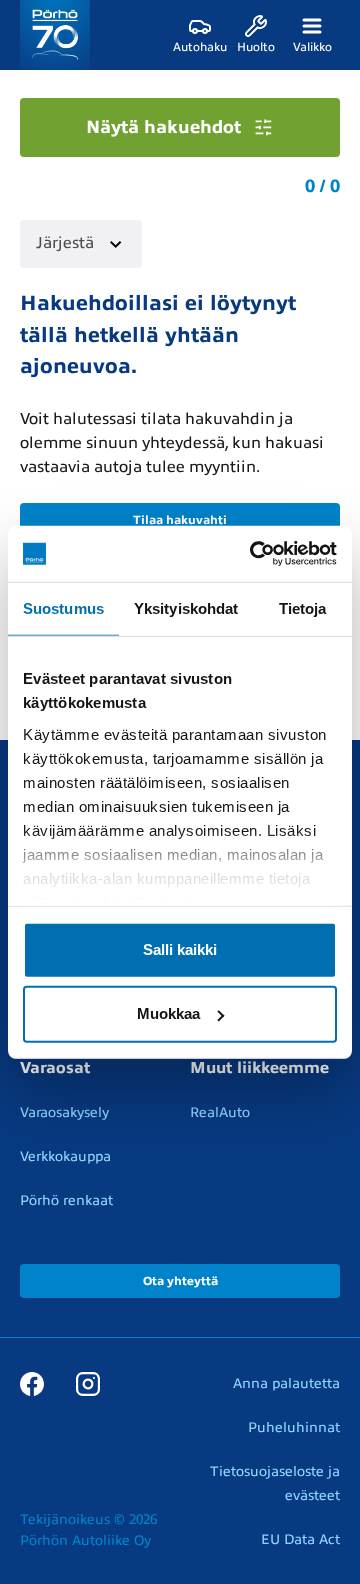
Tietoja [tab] (303, 607)
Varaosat (55, 1068)
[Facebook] (32, 1383)
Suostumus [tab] (63, 607)
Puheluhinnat (294, 1427)
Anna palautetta (286, 1383)
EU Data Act (300, 1539)
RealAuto (220, 1112)
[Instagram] (88, 1383)
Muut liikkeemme (259, 1068)
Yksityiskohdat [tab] (186, 607)
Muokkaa (168, 1013)
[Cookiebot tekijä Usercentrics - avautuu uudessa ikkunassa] (254, 554)
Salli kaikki (180, 949)
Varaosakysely (64, 1112)
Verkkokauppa (65, 1156)
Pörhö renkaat (66, 1200)
